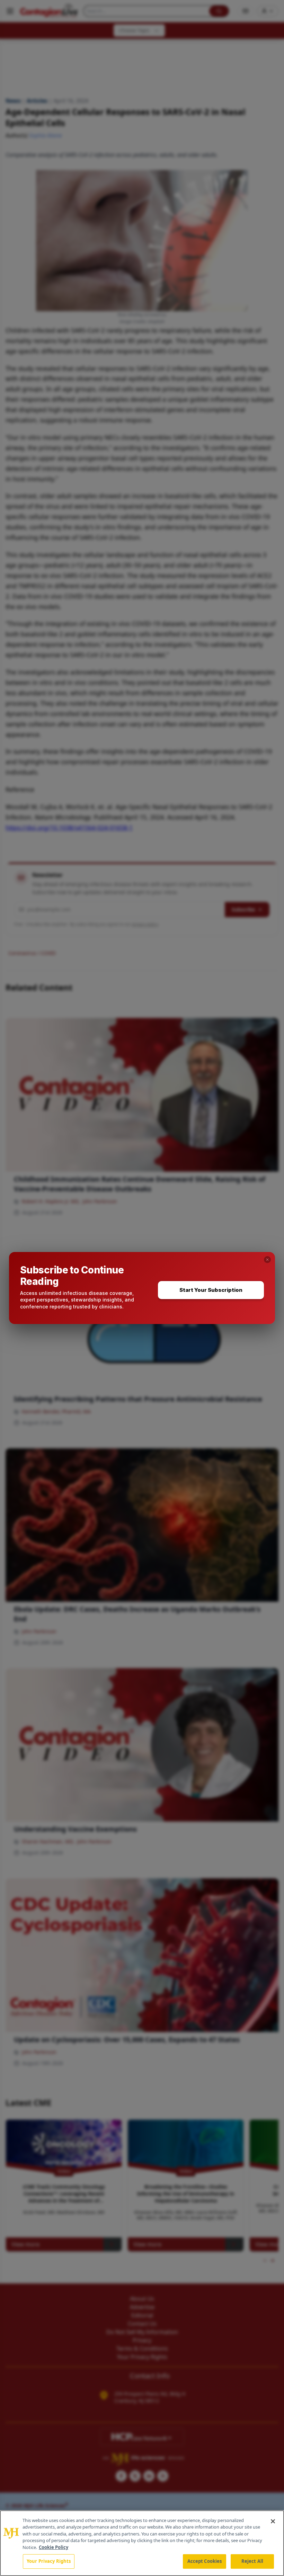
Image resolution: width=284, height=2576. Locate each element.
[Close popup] (267, 1260)
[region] (142, 2543)
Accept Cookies (205, 2561)
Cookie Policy (54, 2547)
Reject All (252, 2561)
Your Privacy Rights (49, 2561)
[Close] (273, 2521)
